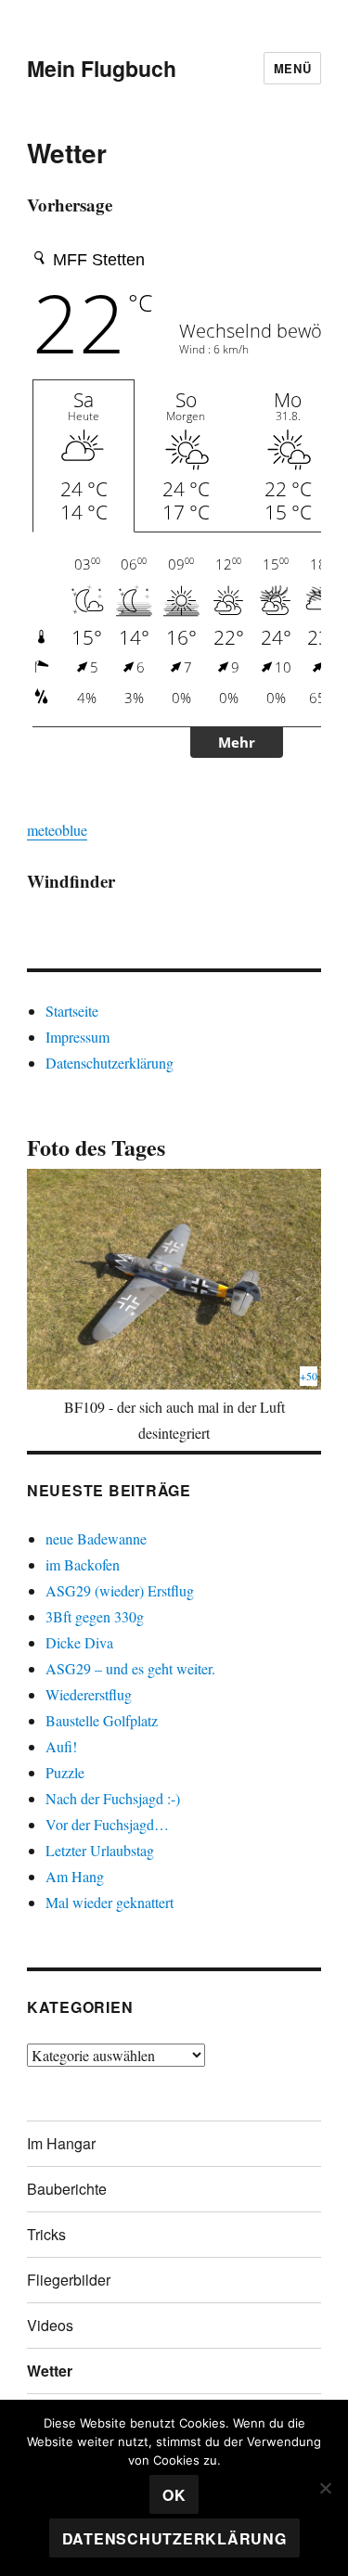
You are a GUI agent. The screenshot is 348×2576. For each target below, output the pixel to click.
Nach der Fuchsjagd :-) (113, 1798)
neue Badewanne (96, 1538)
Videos (50, 2325)
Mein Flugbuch (102, 68)
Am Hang (75, 1876)
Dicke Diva (79, 1642)
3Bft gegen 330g (95, 1616)
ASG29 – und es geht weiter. (130, 1668)
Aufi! (61, 1746)
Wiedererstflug (89, 1694)
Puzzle (65, 1772)
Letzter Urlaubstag (100, 1850)
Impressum (77, 1037)
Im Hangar (61, 2143)
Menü (292, 68)
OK (174, 2495)
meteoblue (57, 830)
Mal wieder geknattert (110, 1902)
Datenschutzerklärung (110, 1063)
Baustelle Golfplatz (102, 1720)
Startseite (72, 1011)
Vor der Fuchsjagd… (107, 1824)
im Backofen (83, 1564)
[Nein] (325, 2488)
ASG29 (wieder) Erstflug (120, 1590)
